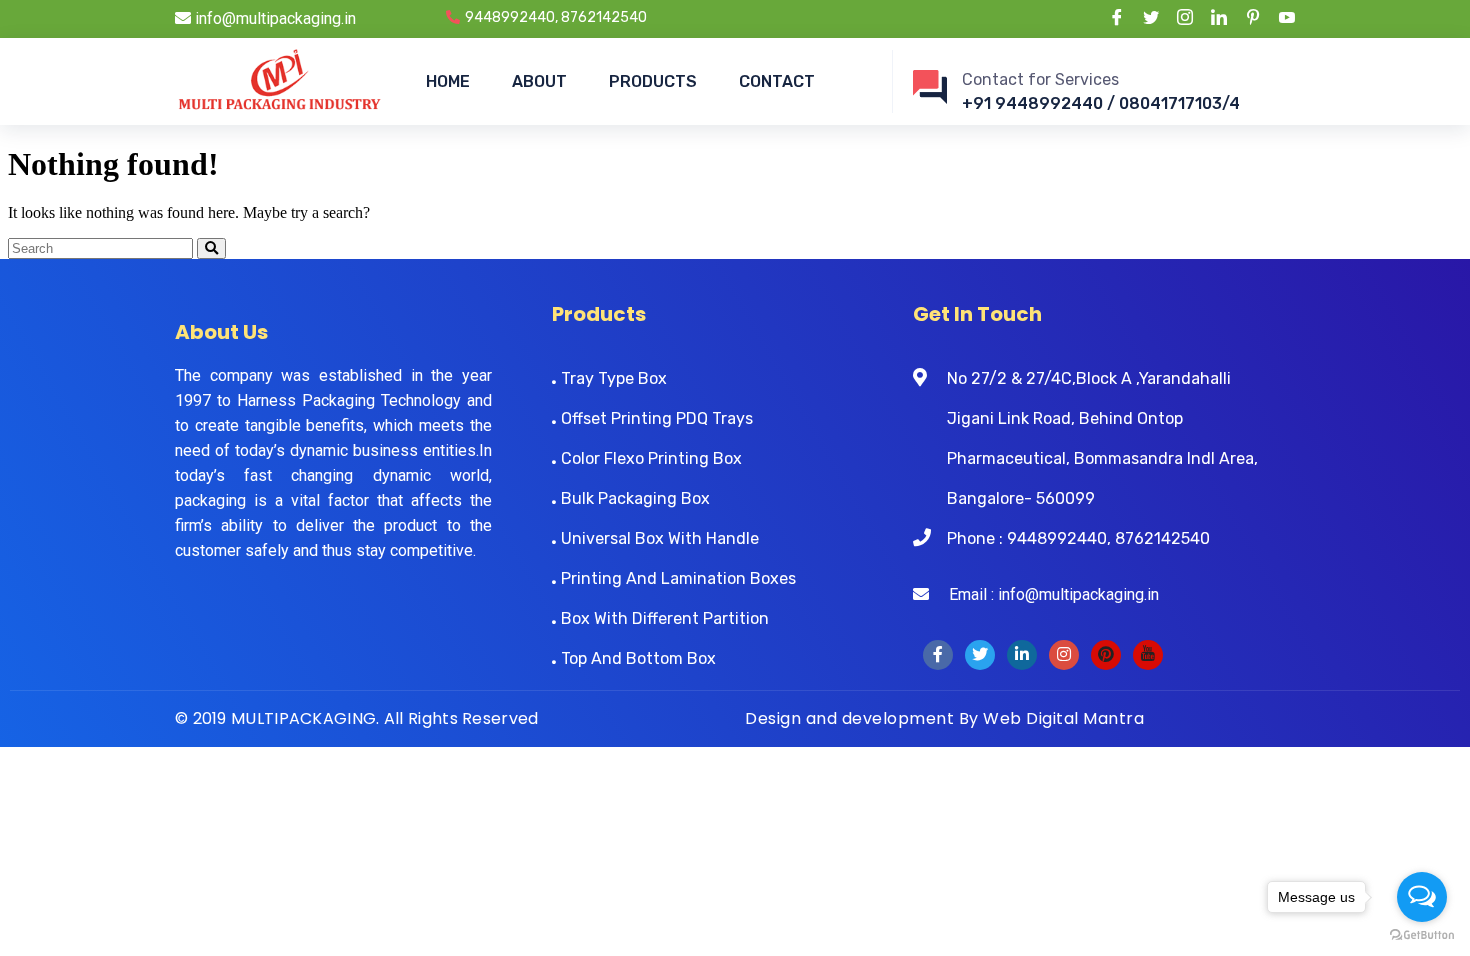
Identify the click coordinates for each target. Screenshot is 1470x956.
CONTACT (777, 81)
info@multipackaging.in (273, 18)
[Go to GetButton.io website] (1422, 935)
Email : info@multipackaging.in (1044, 594)
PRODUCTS (653, 81)
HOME (448, 81)
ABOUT (539, 81)
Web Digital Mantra (1063, 718)
